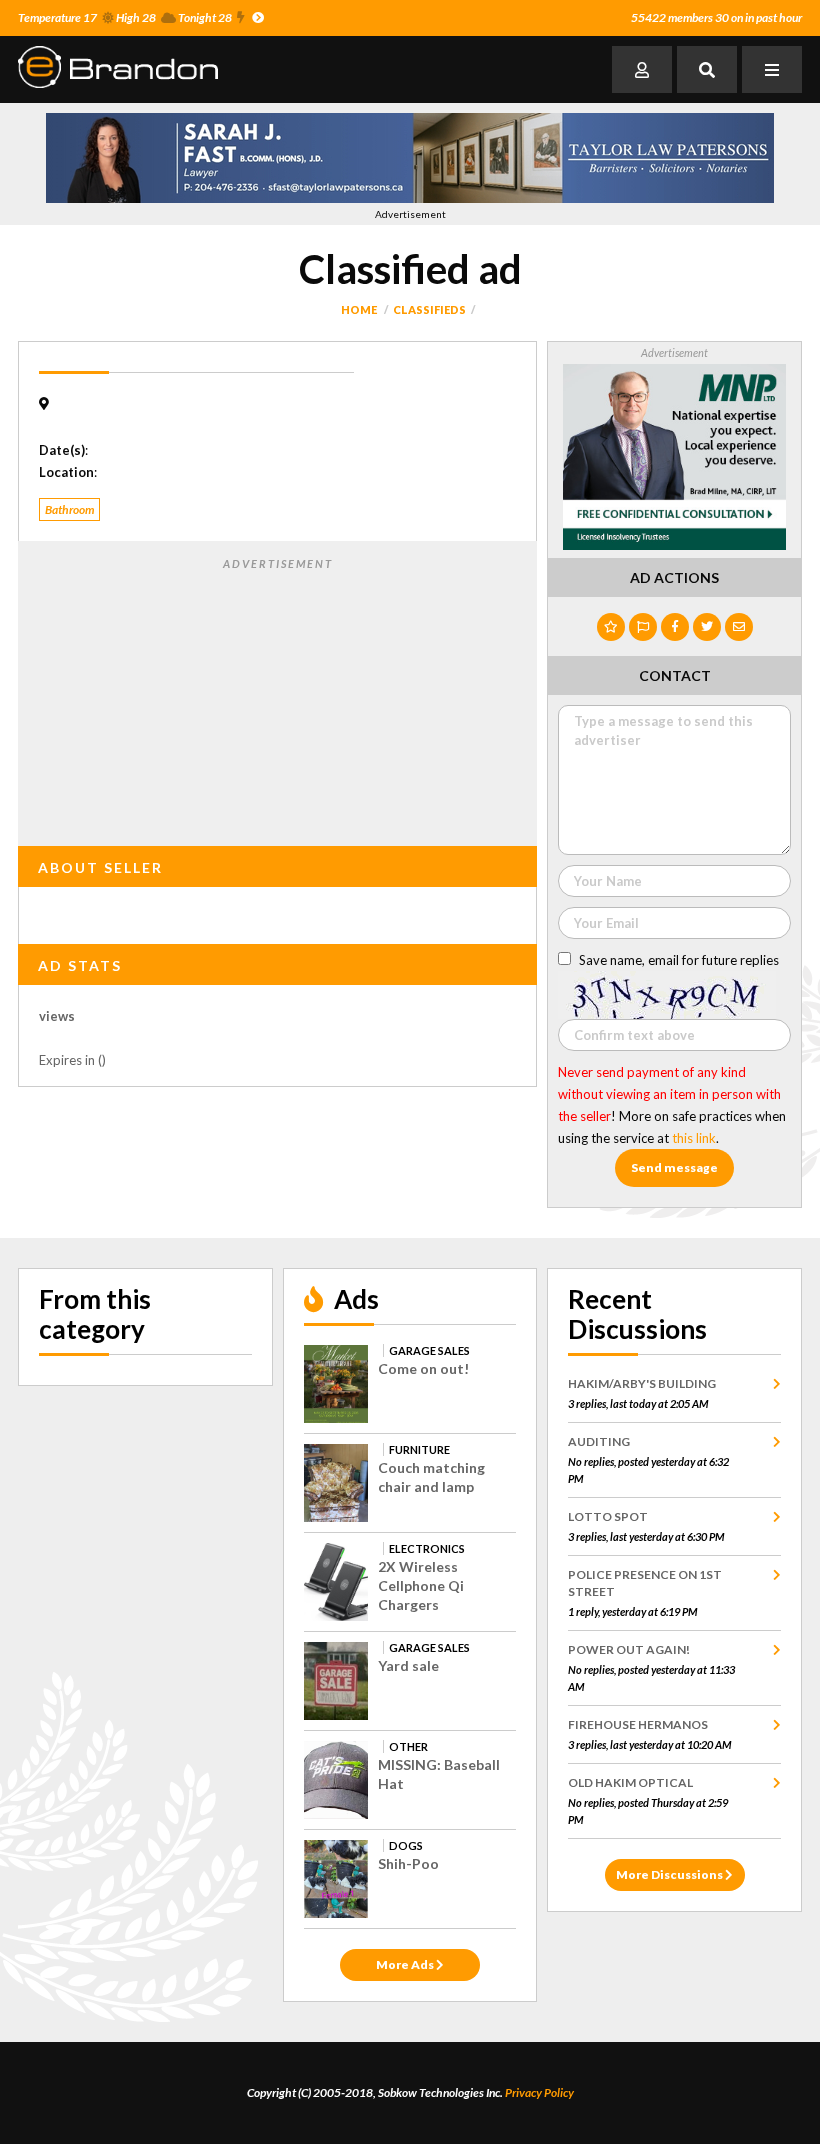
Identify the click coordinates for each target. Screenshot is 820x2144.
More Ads (406, 1964)
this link (694, 1138)
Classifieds (429, 309)
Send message (674, 1167)
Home (359, 309)
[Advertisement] (278, 698)
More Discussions (670, 1874)
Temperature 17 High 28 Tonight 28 (125, 17)
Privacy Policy (539, 2092)
